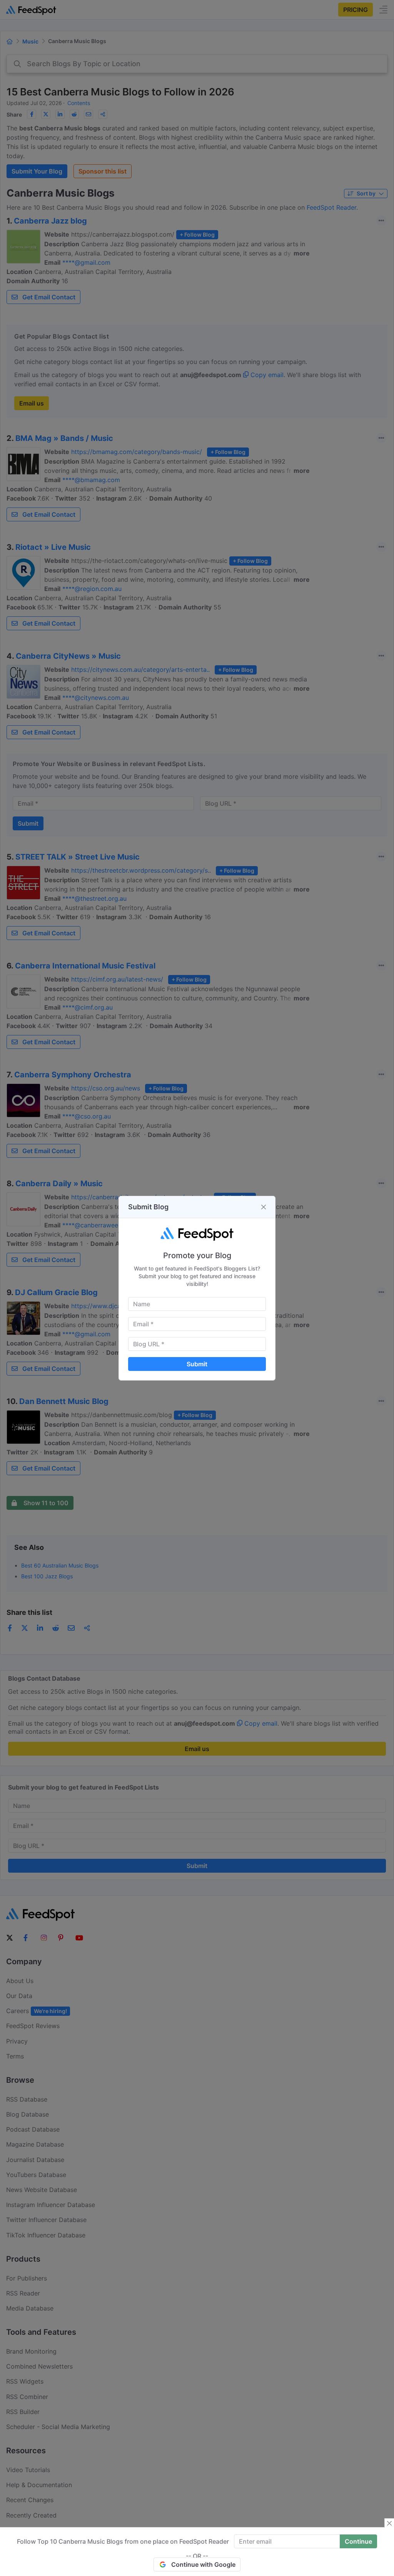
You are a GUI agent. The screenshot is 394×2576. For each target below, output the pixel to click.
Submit (197, 1364)
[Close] (264, 1207)
